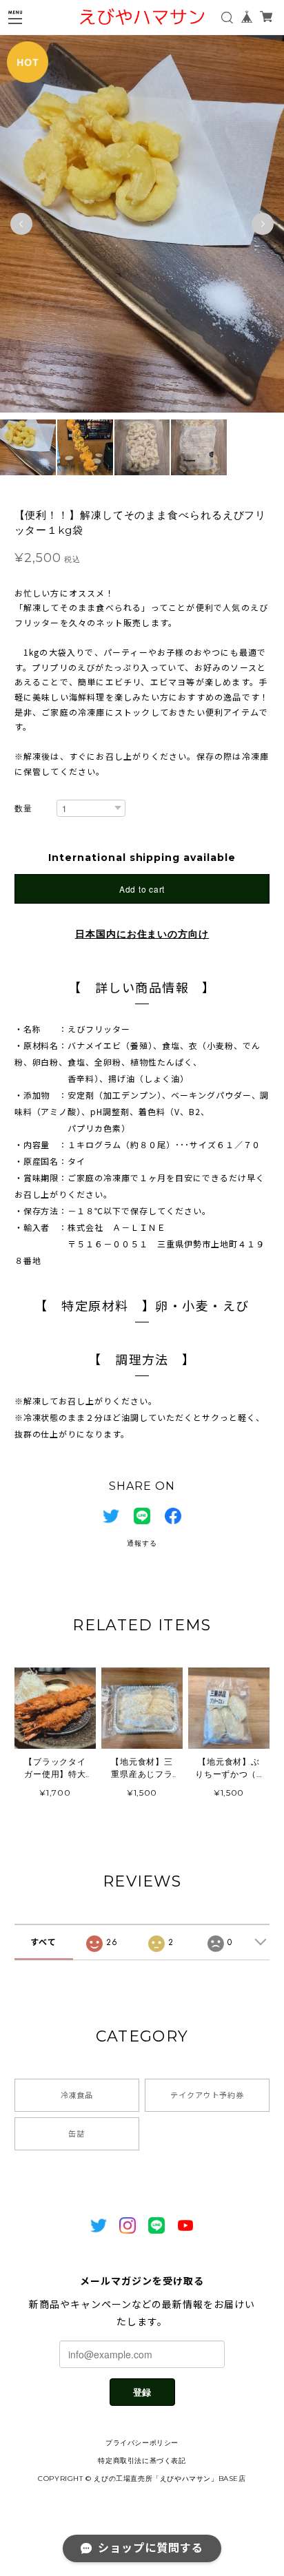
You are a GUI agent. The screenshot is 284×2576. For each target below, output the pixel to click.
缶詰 (77, 2134)
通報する (142, 1543)
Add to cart (142, 889)
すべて (43, 1942)
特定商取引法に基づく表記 (142, 2461)
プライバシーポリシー (142, 2443)
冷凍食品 (77, 2095)
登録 (142, 2392)
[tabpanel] (142, 224)
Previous (21, 224)
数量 (23, 808)
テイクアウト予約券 (207, 2095)
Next (263, 224)
